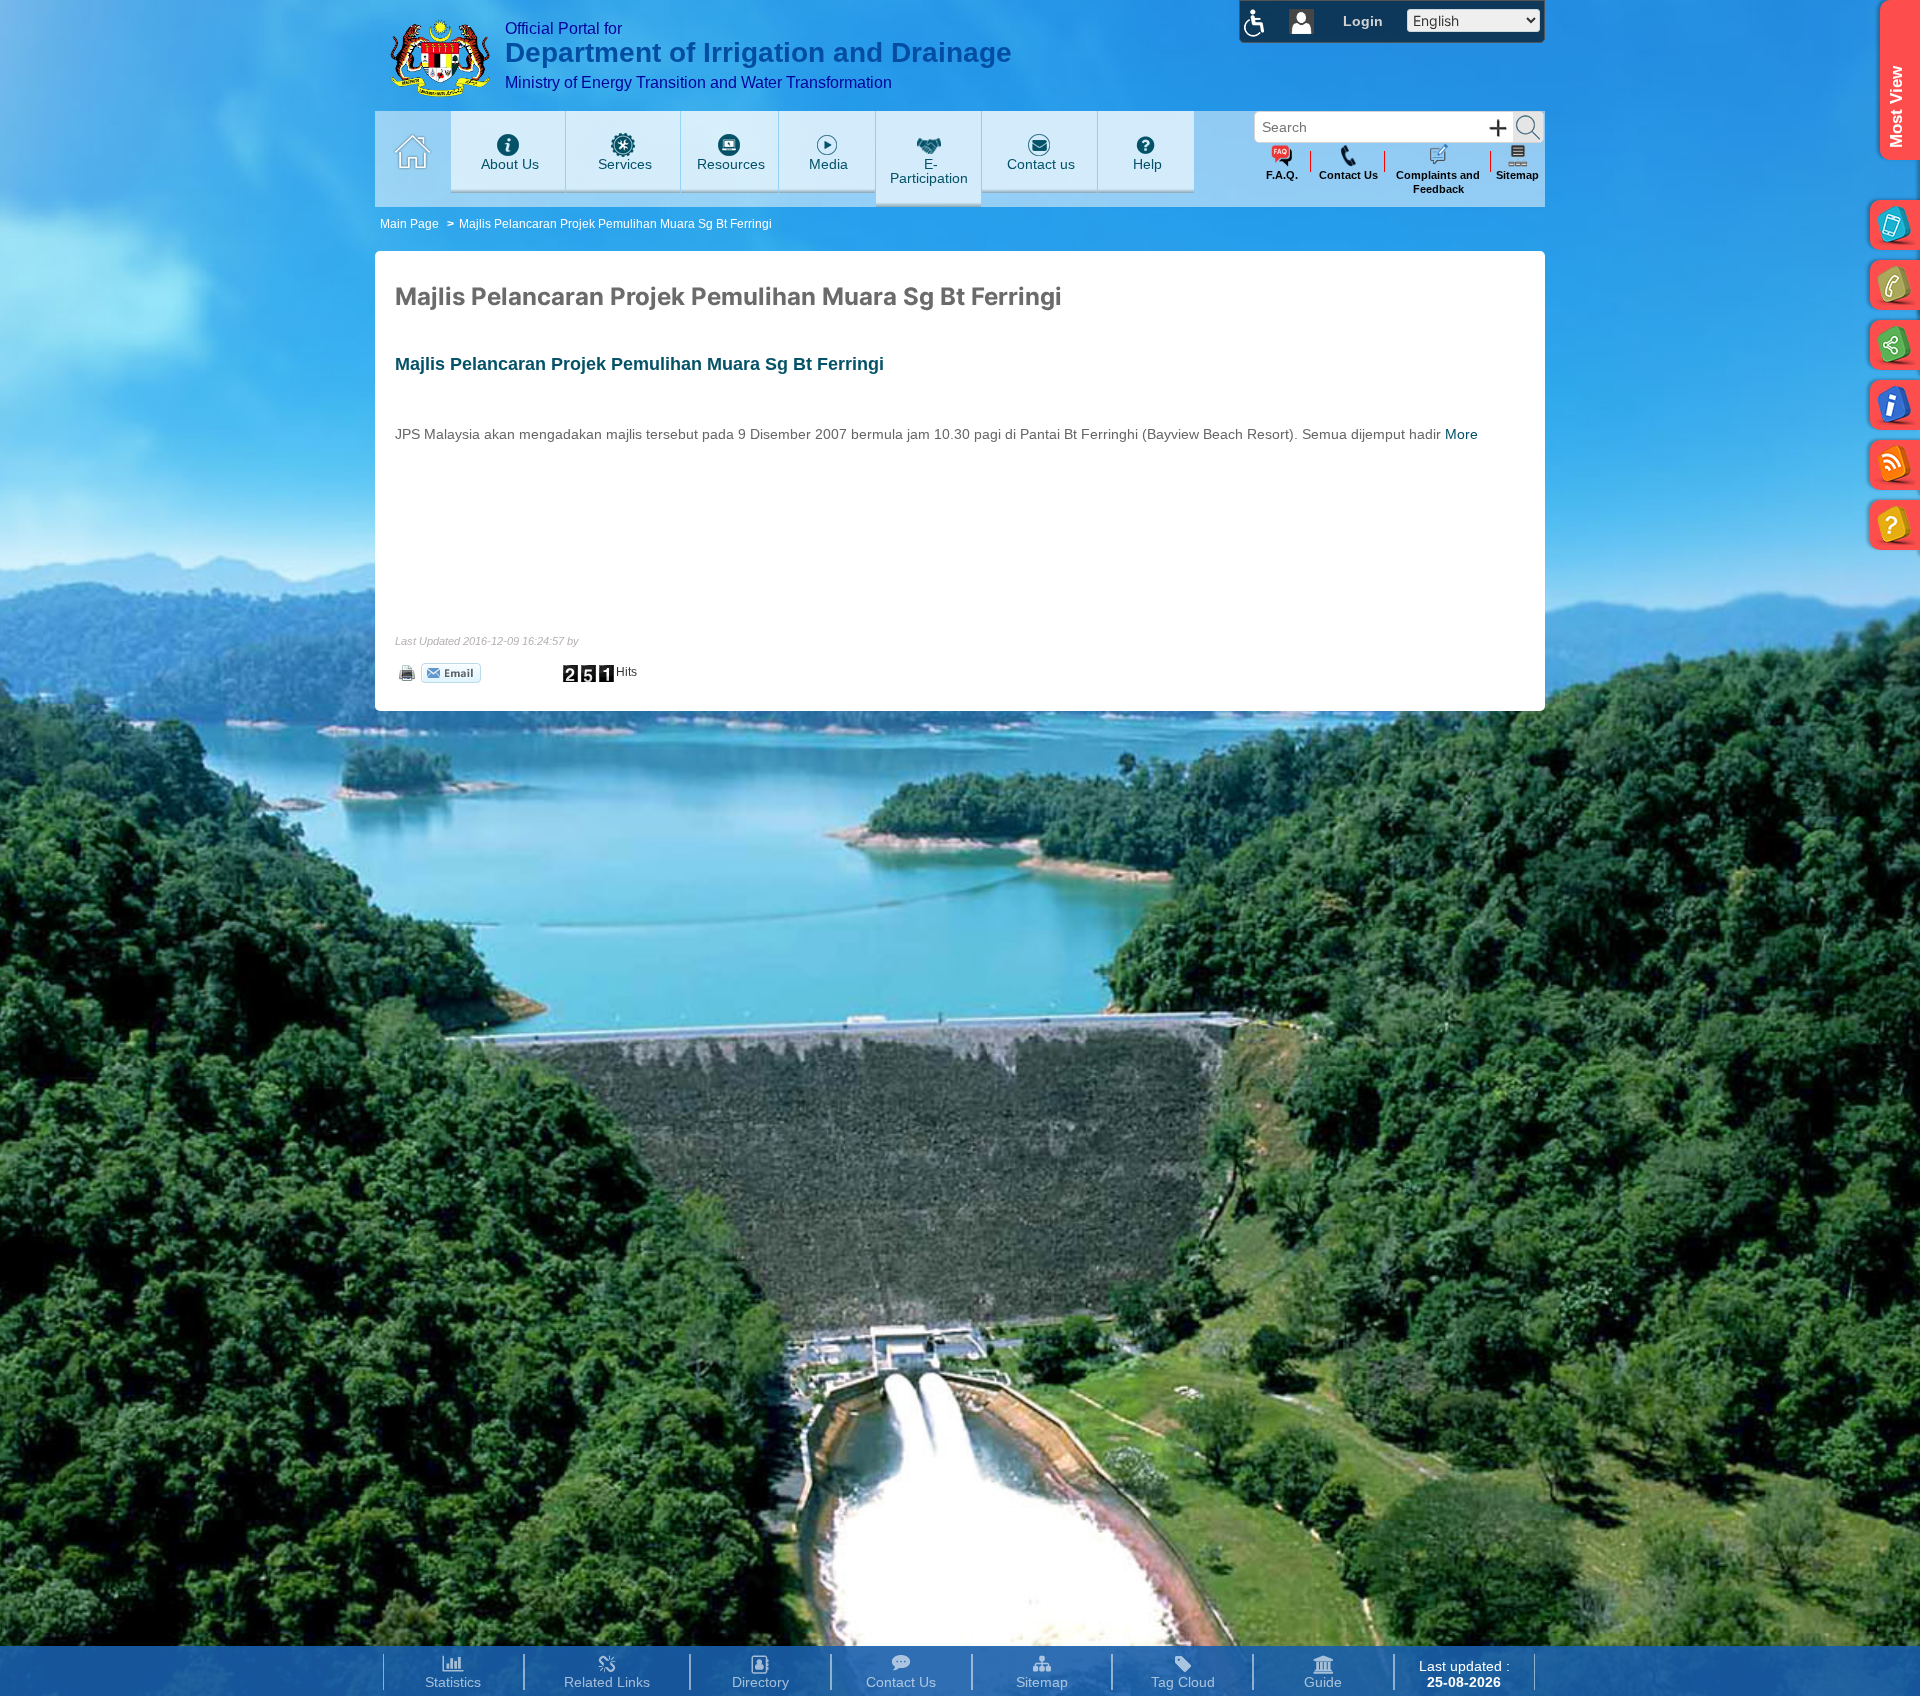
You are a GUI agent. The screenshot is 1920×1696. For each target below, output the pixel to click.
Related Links (607, 1682)
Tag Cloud (1183, 1682)
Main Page (409, 224)
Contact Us (901, 1682)
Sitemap (1042, 1682)
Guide (1323, 1682)
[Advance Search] (1498, 128)
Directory (760, 1682)
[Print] (405, 672)
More (1461, 434)
